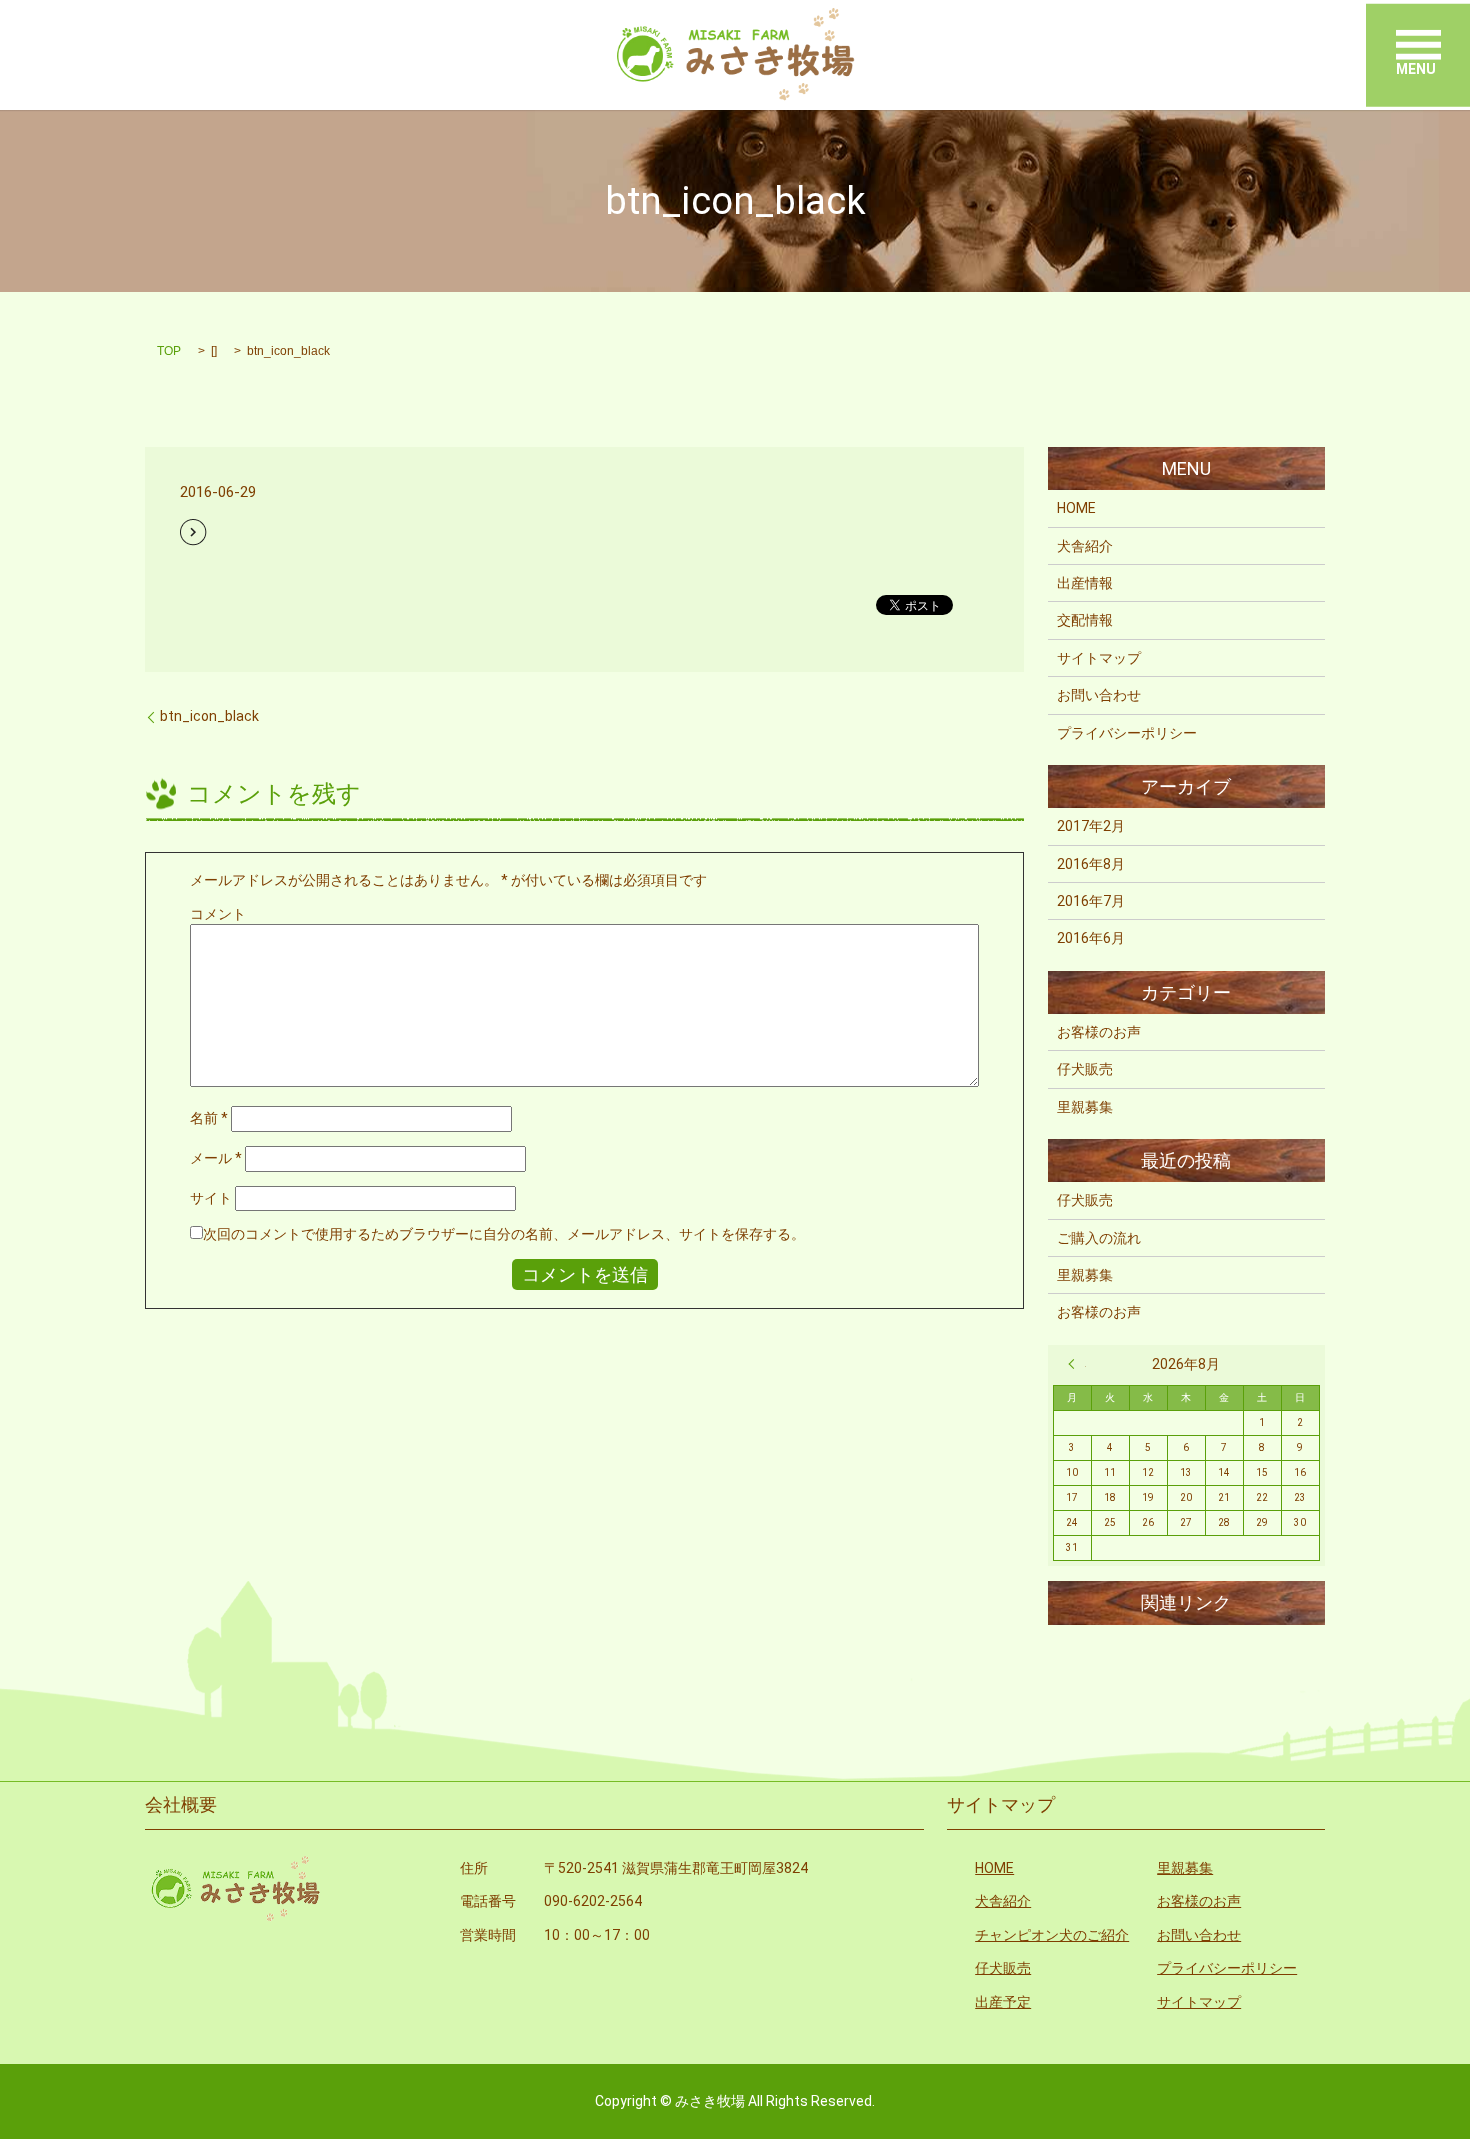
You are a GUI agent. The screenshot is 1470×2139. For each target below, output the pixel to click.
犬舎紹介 (1085, 546)
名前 (209, 1118)
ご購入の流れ (1099, 1238)
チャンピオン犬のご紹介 (1052, 1935)
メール (216, 1158)
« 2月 (1077, 1364)
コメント (218, 914)
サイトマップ (1099, 658)
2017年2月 (1091, 826)
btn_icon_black (209, 716)
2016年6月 (1091, 938)
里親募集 (1085, 1107)
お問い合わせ (1099, 695)
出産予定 (1003, 2002)
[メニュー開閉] (1418, 45)
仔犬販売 (1085, 1069)
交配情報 (1085, 620)
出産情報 (1085, 583)
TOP (169, 351)
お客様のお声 (1099, 1032)
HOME (1076, 508)
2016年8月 (1091, 864)
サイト (211, 1198)
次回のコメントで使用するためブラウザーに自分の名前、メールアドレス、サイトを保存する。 (504, 1234)
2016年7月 (1091, 901)
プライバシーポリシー (1127, 733)
